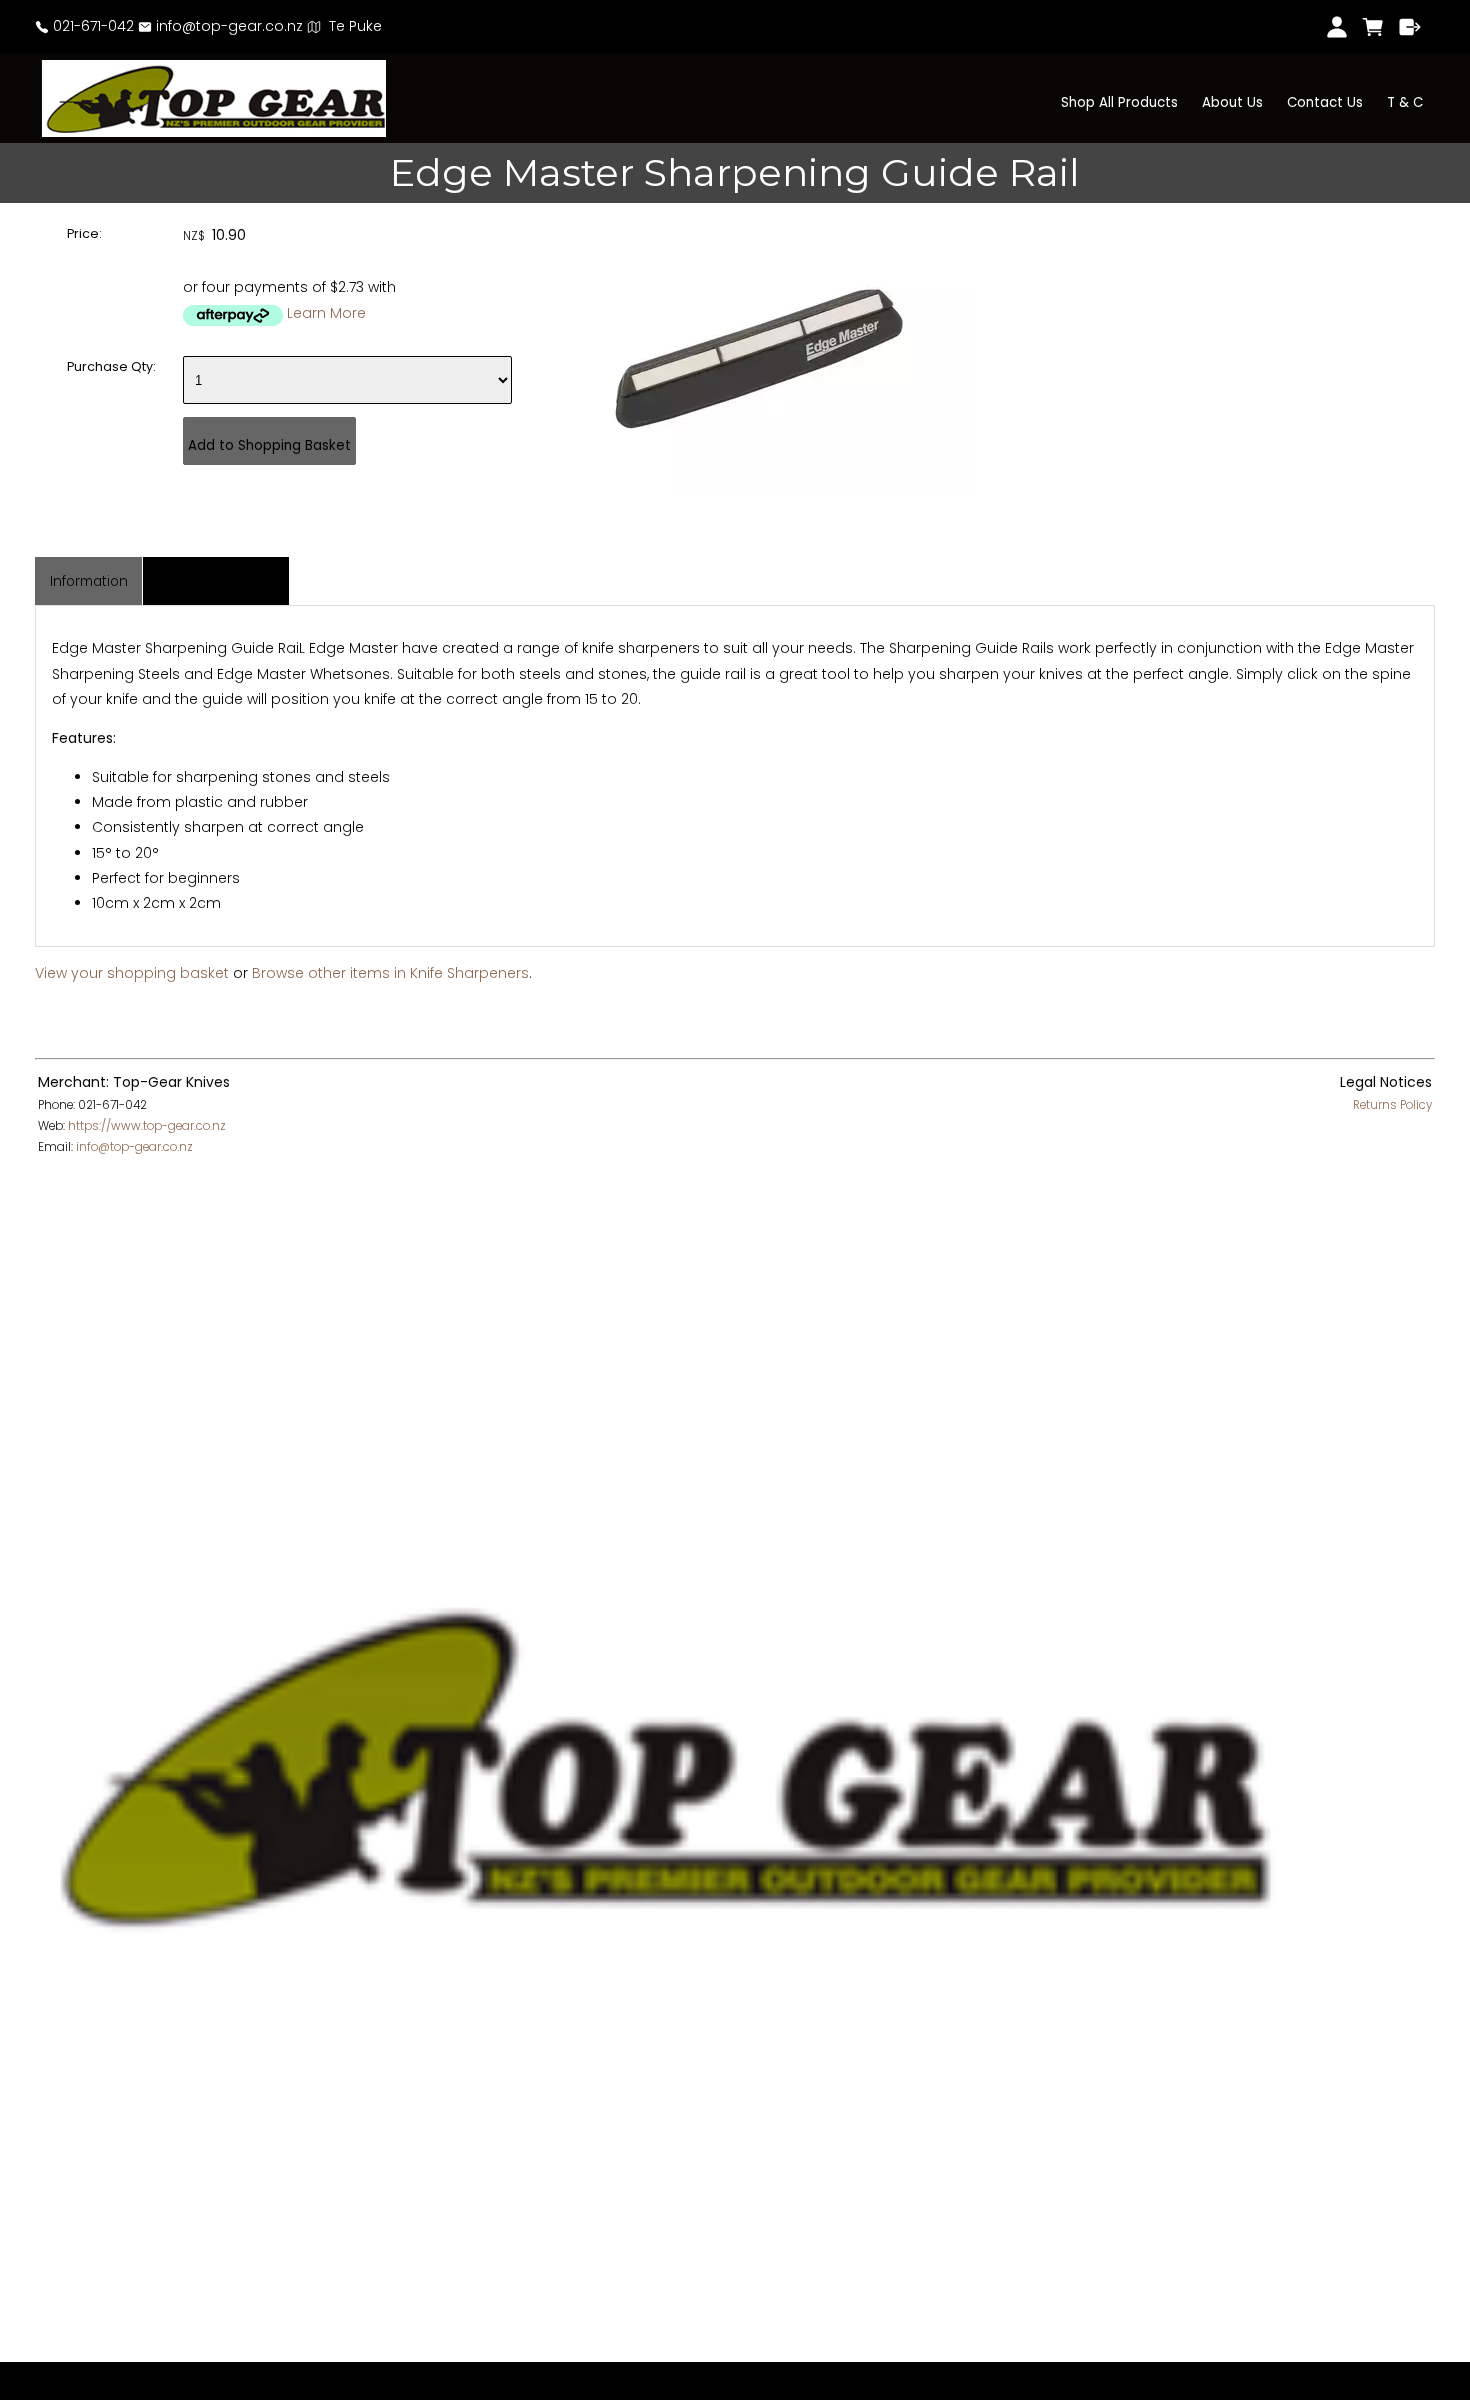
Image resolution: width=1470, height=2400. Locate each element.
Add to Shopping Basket (269, 445)
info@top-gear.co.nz (227, 26)
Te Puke (351, 26)
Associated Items (216, 581)
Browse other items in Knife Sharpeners (390, 973)
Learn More (326, 313)
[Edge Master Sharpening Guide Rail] (759, 488)
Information (89, 581)
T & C (1405, 102)
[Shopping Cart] (1373, 27)
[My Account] (1336, 27)
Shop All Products (1119, 102)
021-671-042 (91, 26)
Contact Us (1325, 102)
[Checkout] (1410, 27)
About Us (1232, 102)
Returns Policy (1392, 1105)
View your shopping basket (132, 973)
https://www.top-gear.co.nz (147, 1126)
